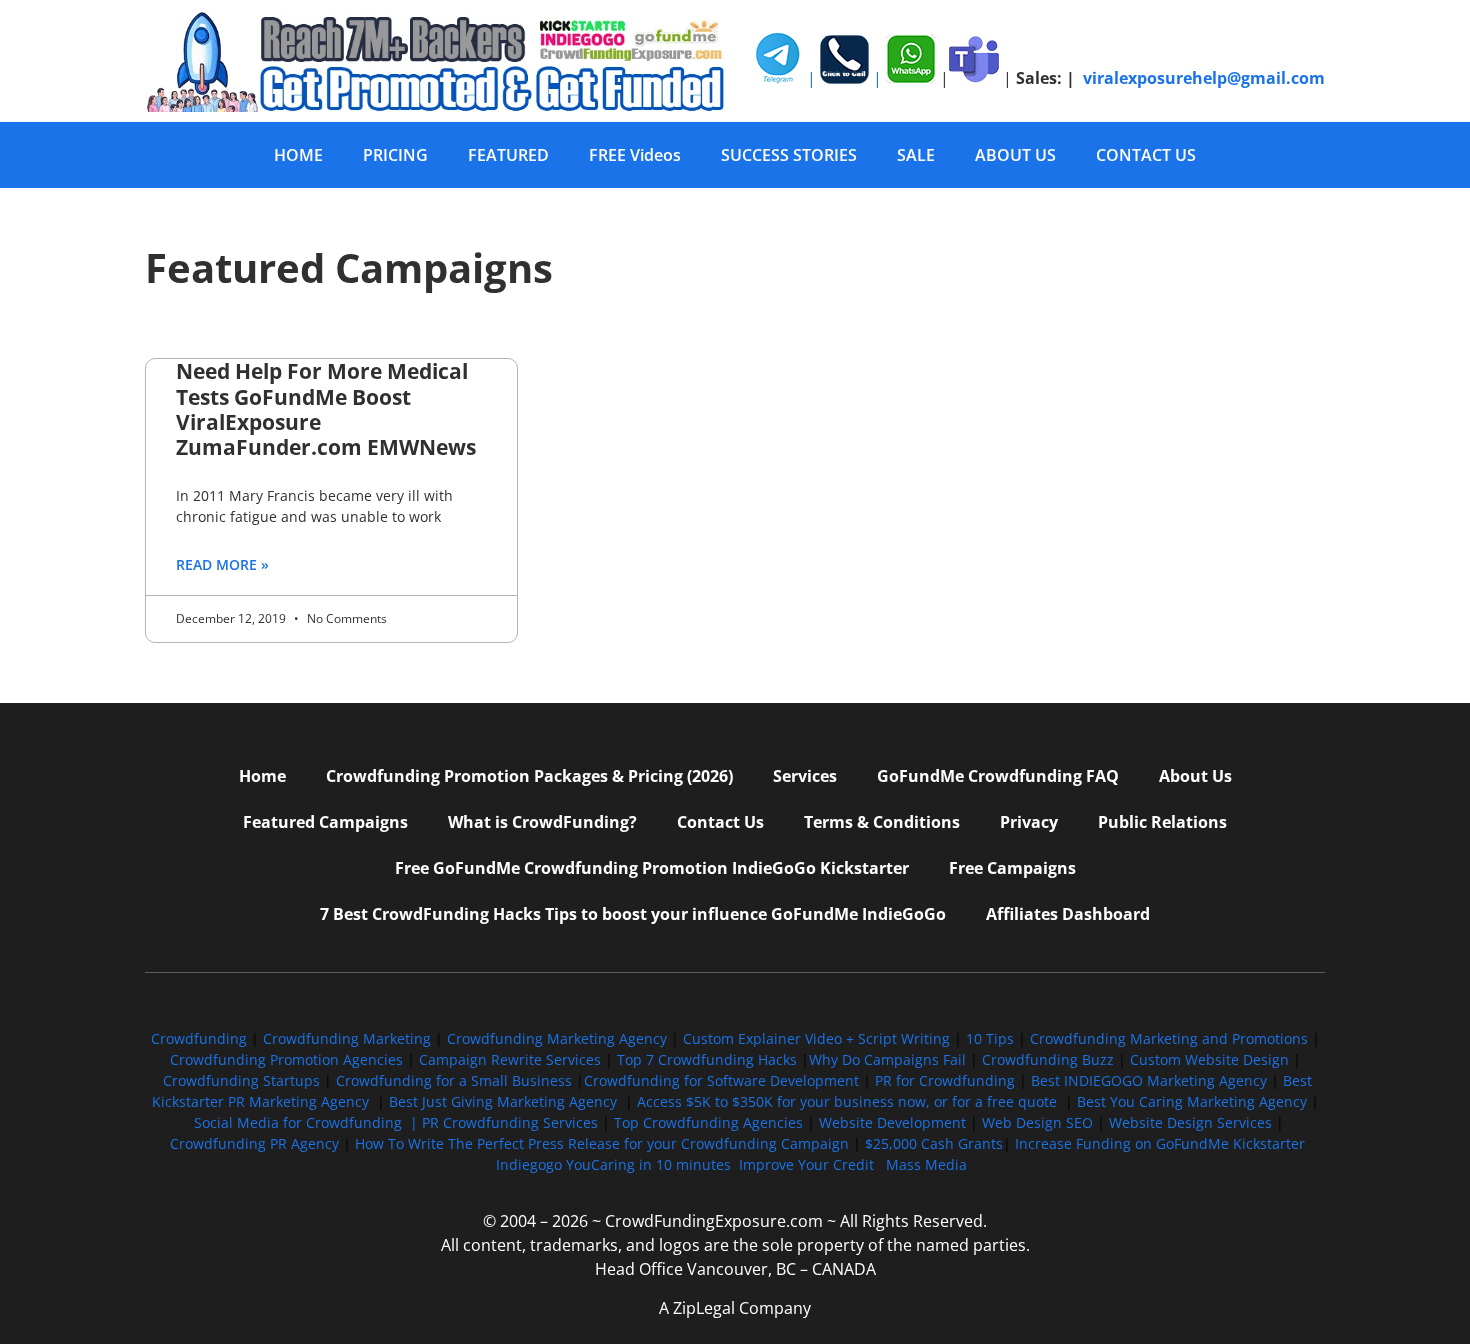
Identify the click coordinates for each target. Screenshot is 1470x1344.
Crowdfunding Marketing (349, 1038)
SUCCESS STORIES (789, 155)
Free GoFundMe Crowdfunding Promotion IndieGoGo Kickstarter (652, 868)
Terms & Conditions (882, 822)
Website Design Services (1190, 1122)
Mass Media (926, 1164)
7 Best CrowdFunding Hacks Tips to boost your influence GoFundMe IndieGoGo (633, 914)
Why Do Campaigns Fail (887, 1059)
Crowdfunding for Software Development (721, 1080)
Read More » (222, 564)
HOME (298, 155)
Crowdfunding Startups (241, 1080)
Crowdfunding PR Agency (254, 1143)
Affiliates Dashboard (1068, 914)
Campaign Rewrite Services (510, 1059)
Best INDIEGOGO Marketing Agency (1149, 1080)
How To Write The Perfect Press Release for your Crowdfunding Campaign (602, 1143)
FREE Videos (635, 155)
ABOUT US (1015, 155)
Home (262, 776)
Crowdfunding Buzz (1048, 1059)
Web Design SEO (1037, 1122)
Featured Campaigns (325, 822)
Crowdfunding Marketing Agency (557, 1038)
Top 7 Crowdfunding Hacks (707, 1059)
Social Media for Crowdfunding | (308, 1122)
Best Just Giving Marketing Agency (503, 1101)
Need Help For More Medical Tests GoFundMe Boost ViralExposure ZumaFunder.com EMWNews (326, 409)
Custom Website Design (1209, 1059)
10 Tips (990, 1038)
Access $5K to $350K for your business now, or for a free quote (847, 1101)
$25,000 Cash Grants (934, 1143)
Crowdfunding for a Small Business (454, 1080)
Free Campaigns (1012, 868)
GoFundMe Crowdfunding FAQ (998, 776)
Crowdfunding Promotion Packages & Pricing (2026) (529, 776)
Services (805, 776)
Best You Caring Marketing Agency (1192, 1101)
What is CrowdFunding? (542, 822)
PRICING (395, 155)
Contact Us (720, 822)
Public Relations (1162, 822)
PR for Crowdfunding (945, 1080)
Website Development (892, 1122)
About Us (1195, 776)
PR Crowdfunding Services (510, 1122)
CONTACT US (1146, 155)
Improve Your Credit (808, 1164)
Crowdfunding (199, 1038)
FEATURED (508, 155)
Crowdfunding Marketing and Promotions (1169, 1038)
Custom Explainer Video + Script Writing (816, 1038)
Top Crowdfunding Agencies (708, 1122)
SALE (916, 155)
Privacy (1029, 822)
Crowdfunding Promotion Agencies (286, 1059)
